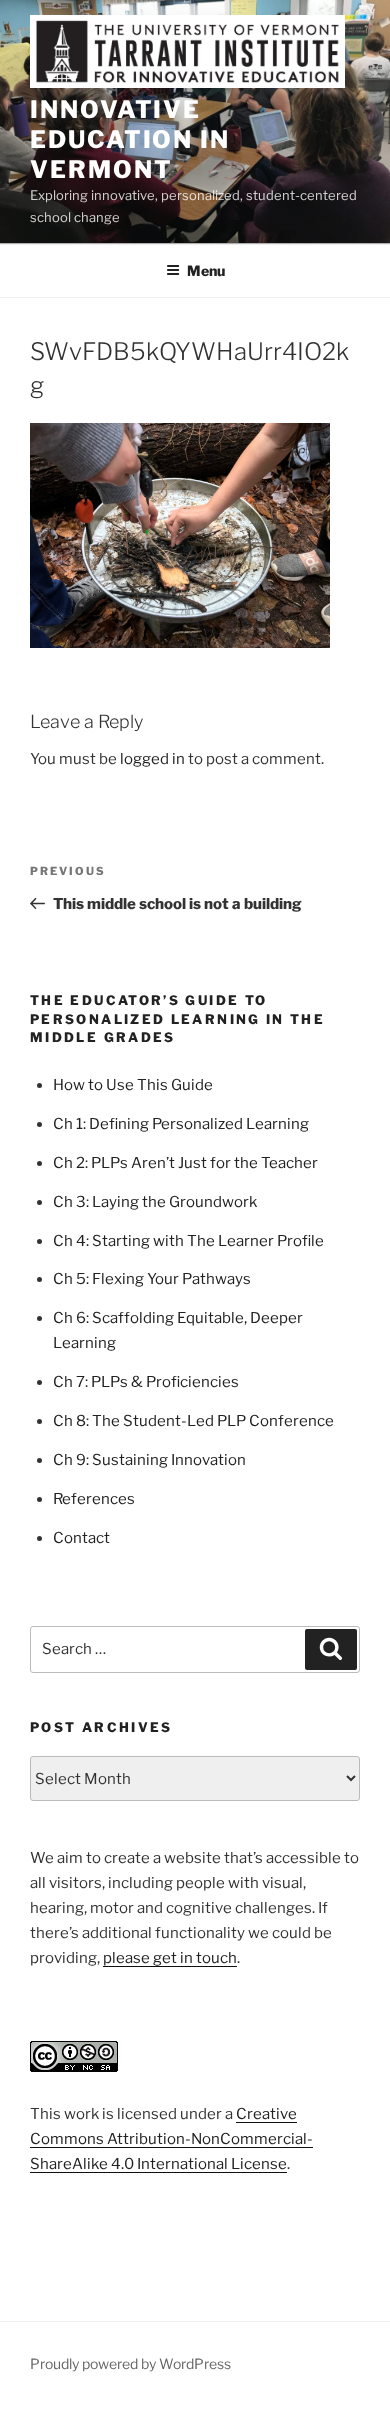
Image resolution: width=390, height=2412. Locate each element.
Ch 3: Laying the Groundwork (155, 1202)
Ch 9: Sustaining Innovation (149, 1460)
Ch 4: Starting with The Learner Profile (188, 1241)
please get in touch (170, 1958)
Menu (206, 270)
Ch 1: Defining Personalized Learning (181, 1124)
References (94, 1499)
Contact (81, 1538)
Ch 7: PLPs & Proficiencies (146, 1382)
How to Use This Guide (133, 1085)
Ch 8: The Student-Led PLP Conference (193, 1421)
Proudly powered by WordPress (130, 2363)
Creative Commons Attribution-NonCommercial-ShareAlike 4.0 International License (171, 2139)
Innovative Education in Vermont (130, 139)
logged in (152, 759)
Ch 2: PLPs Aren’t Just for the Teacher (185, 1163)
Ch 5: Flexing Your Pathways (152, 1279)
